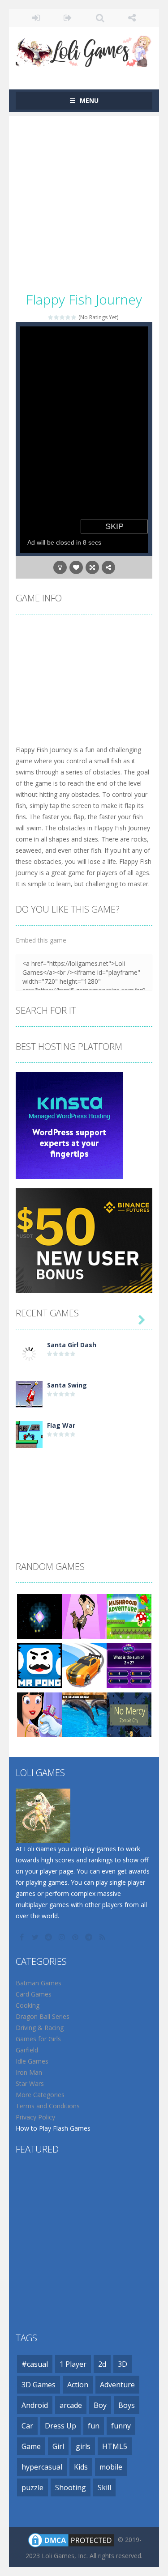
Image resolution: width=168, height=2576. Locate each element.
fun (94, 2426)
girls (83, 2446)
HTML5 (115, 2446)
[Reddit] (49, 1937)
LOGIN (36, 18)
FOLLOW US (132, 18)
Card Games (34, 1994)
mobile (111, 2467)
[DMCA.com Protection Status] (71, 2540)
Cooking (28, 2005)
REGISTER (68, 18)
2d (102, 2364)
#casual (35, 2364)
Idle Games (32, 2061)
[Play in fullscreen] (92, 567)
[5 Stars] (74, 317)
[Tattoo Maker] (39, 1714)
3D (123, 2364)
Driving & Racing (40, 2028)
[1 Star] (51, 317)
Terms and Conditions (48, 2106)
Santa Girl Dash (72, 1345)
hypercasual (42, 2467)
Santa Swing (67, 1385)
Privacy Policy (35, 2117)
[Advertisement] (84, 200)
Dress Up (60, 2426)
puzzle (32, 2487)
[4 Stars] (68, 317)
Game (31, 2446)
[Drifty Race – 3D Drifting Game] (84, 1665)
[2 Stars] (57, 317)
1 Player (73, 2364)
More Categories (40, 2095)
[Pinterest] (76, 1937)
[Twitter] (36, 1937)
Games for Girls (38, 2039)
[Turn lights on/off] (60, 567)
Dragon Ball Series (43, 2016)
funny (121, 2426)
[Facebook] (22, 1937)
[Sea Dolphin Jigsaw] (84, 1714)
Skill (104, 2487)
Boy (100, 2405)
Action (78, 2385)
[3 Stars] (62, 317)
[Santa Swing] (29, 1394)
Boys (127, 2405)
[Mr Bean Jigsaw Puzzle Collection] (84, 1616)
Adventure (117, 2385)
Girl (58, 2446)
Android (35, 2405)
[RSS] (103, 1937)
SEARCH (100, 18)
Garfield (27, 2050)
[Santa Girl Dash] (29, 1353)
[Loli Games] (84, 49)
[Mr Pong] (39, 1665)
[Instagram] (63, 1937)
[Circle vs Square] (39, 1616)
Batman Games (39, 1983)
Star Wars (30, 2083)
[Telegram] (90, 1937)
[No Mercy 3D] (129, 1714)
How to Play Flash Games (53, 2128)
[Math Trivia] (129, 1665)
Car (27, 2426)
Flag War (61, 1425)
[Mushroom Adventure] (129, 1616)
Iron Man (29, 2072)
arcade (71, 2405)
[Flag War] (29, 1434)
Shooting (71, 2487)
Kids (81, 2467)
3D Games (39, 2385)
